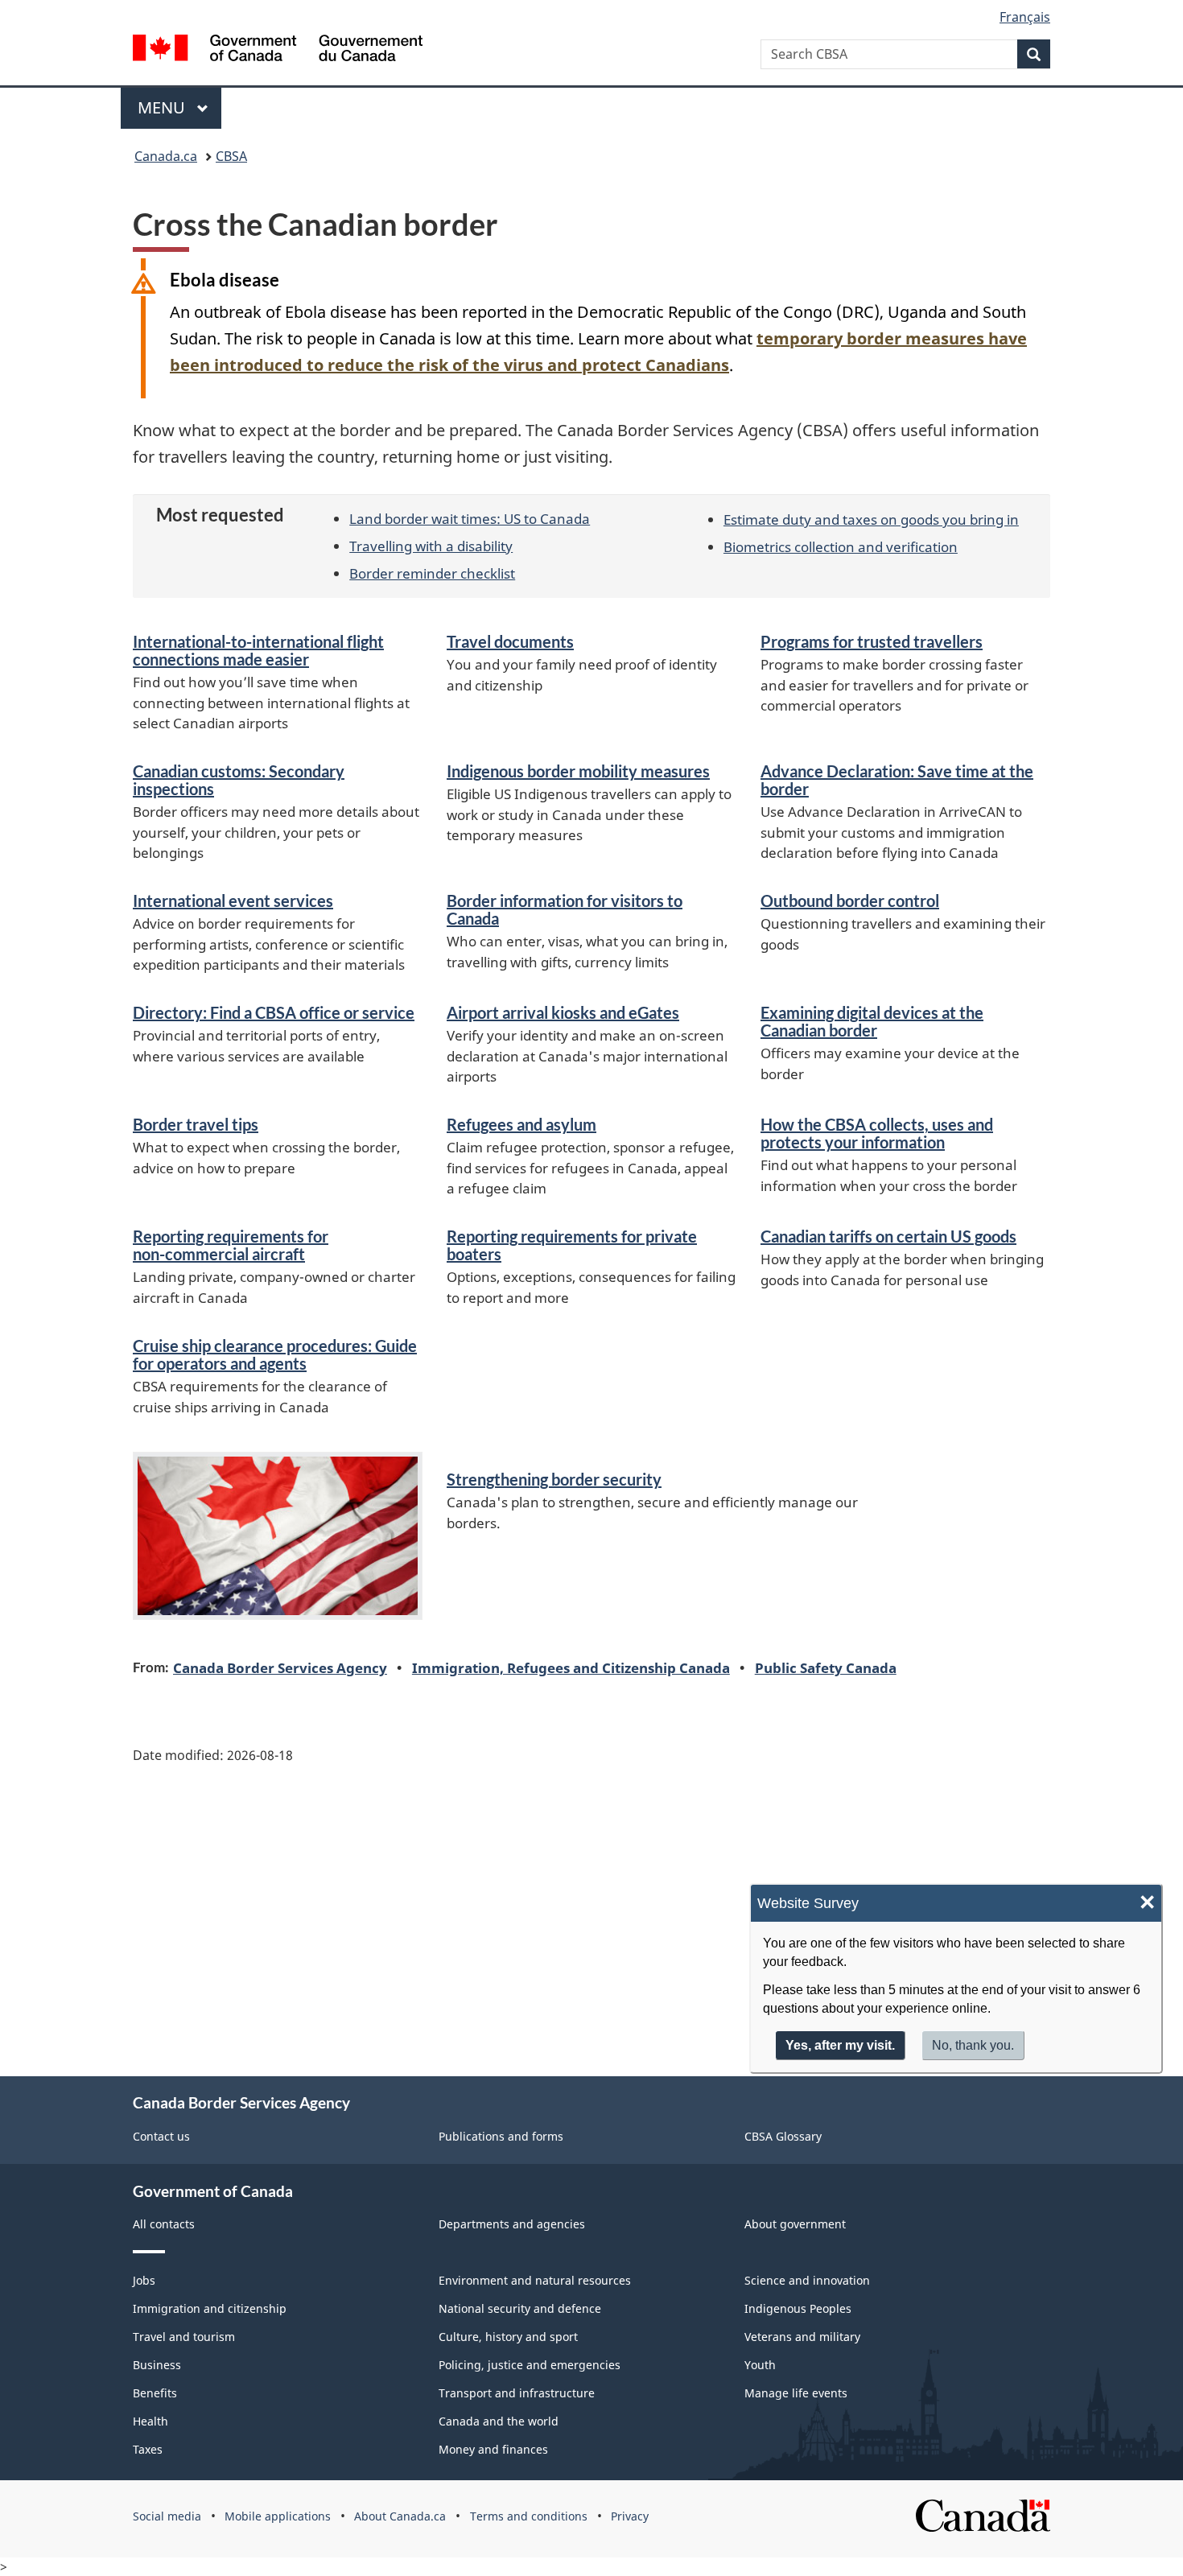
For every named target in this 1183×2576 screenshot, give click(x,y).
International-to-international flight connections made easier (258, 650)
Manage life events (796, 2393)
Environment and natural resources (535, 2280)
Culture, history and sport (508, 2337)
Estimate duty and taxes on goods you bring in (871, 519)
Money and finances (493, 2449)
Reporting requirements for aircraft (231, 1245)
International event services (233, 901)
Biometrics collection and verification (841, 546)
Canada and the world (499, 2421)
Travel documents (510, 641)
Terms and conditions (529, 2516)
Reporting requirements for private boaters (572, 1245)
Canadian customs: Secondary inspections (239, 780)
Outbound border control (850, 901)
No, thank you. (973, 2045)
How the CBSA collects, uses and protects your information (877, 1133)
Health (150, 2421)
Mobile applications (278, 2516)
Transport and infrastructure (517, 2393)
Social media (167, 2516)
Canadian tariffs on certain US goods (888, 1236)
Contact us (161, 2136)
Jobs (144, 2280)
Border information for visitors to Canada (565, 909)
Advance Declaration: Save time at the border (897, 780)
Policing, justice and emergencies (530, 2365)
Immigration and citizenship (210, 2308)
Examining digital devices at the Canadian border (872, 1021)
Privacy (630, 2516)
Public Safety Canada (826, 1667)
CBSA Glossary (783, 2136)
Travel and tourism (184, 2337)
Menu (163, 107)
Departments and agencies (512, 2224)
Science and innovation (807, 2280)
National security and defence (520, 2308)
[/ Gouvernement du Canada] (278, 50)
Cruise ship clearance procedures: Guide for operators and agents (275, 1354)
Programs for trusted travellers (872, 641)
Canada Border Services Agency (280, 1667)
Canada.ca (166, 156)
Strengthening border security (554, 1479)
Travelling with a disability (431, 546)
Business (157, 2365)
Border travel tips (196, 1124)
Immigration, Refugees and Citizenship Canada (571, 1667)
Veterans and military (802, 2337)
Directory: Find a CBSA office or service (274, 1012)
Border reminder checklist (432, 573)
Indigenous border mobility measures (578, 771)
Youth (760, 2365)
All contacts (164, 2224)
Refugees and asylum (521, 1124)
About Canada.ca (400, 2516)
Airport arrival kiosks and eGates (563, 1012)
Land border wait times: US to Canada (470, 518)
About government (795, 2224)
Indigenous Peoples (798, 2308)
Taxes (148, 2449)
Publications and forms (501, 2136)
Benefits (155, 2393)
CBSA (231, 156)
